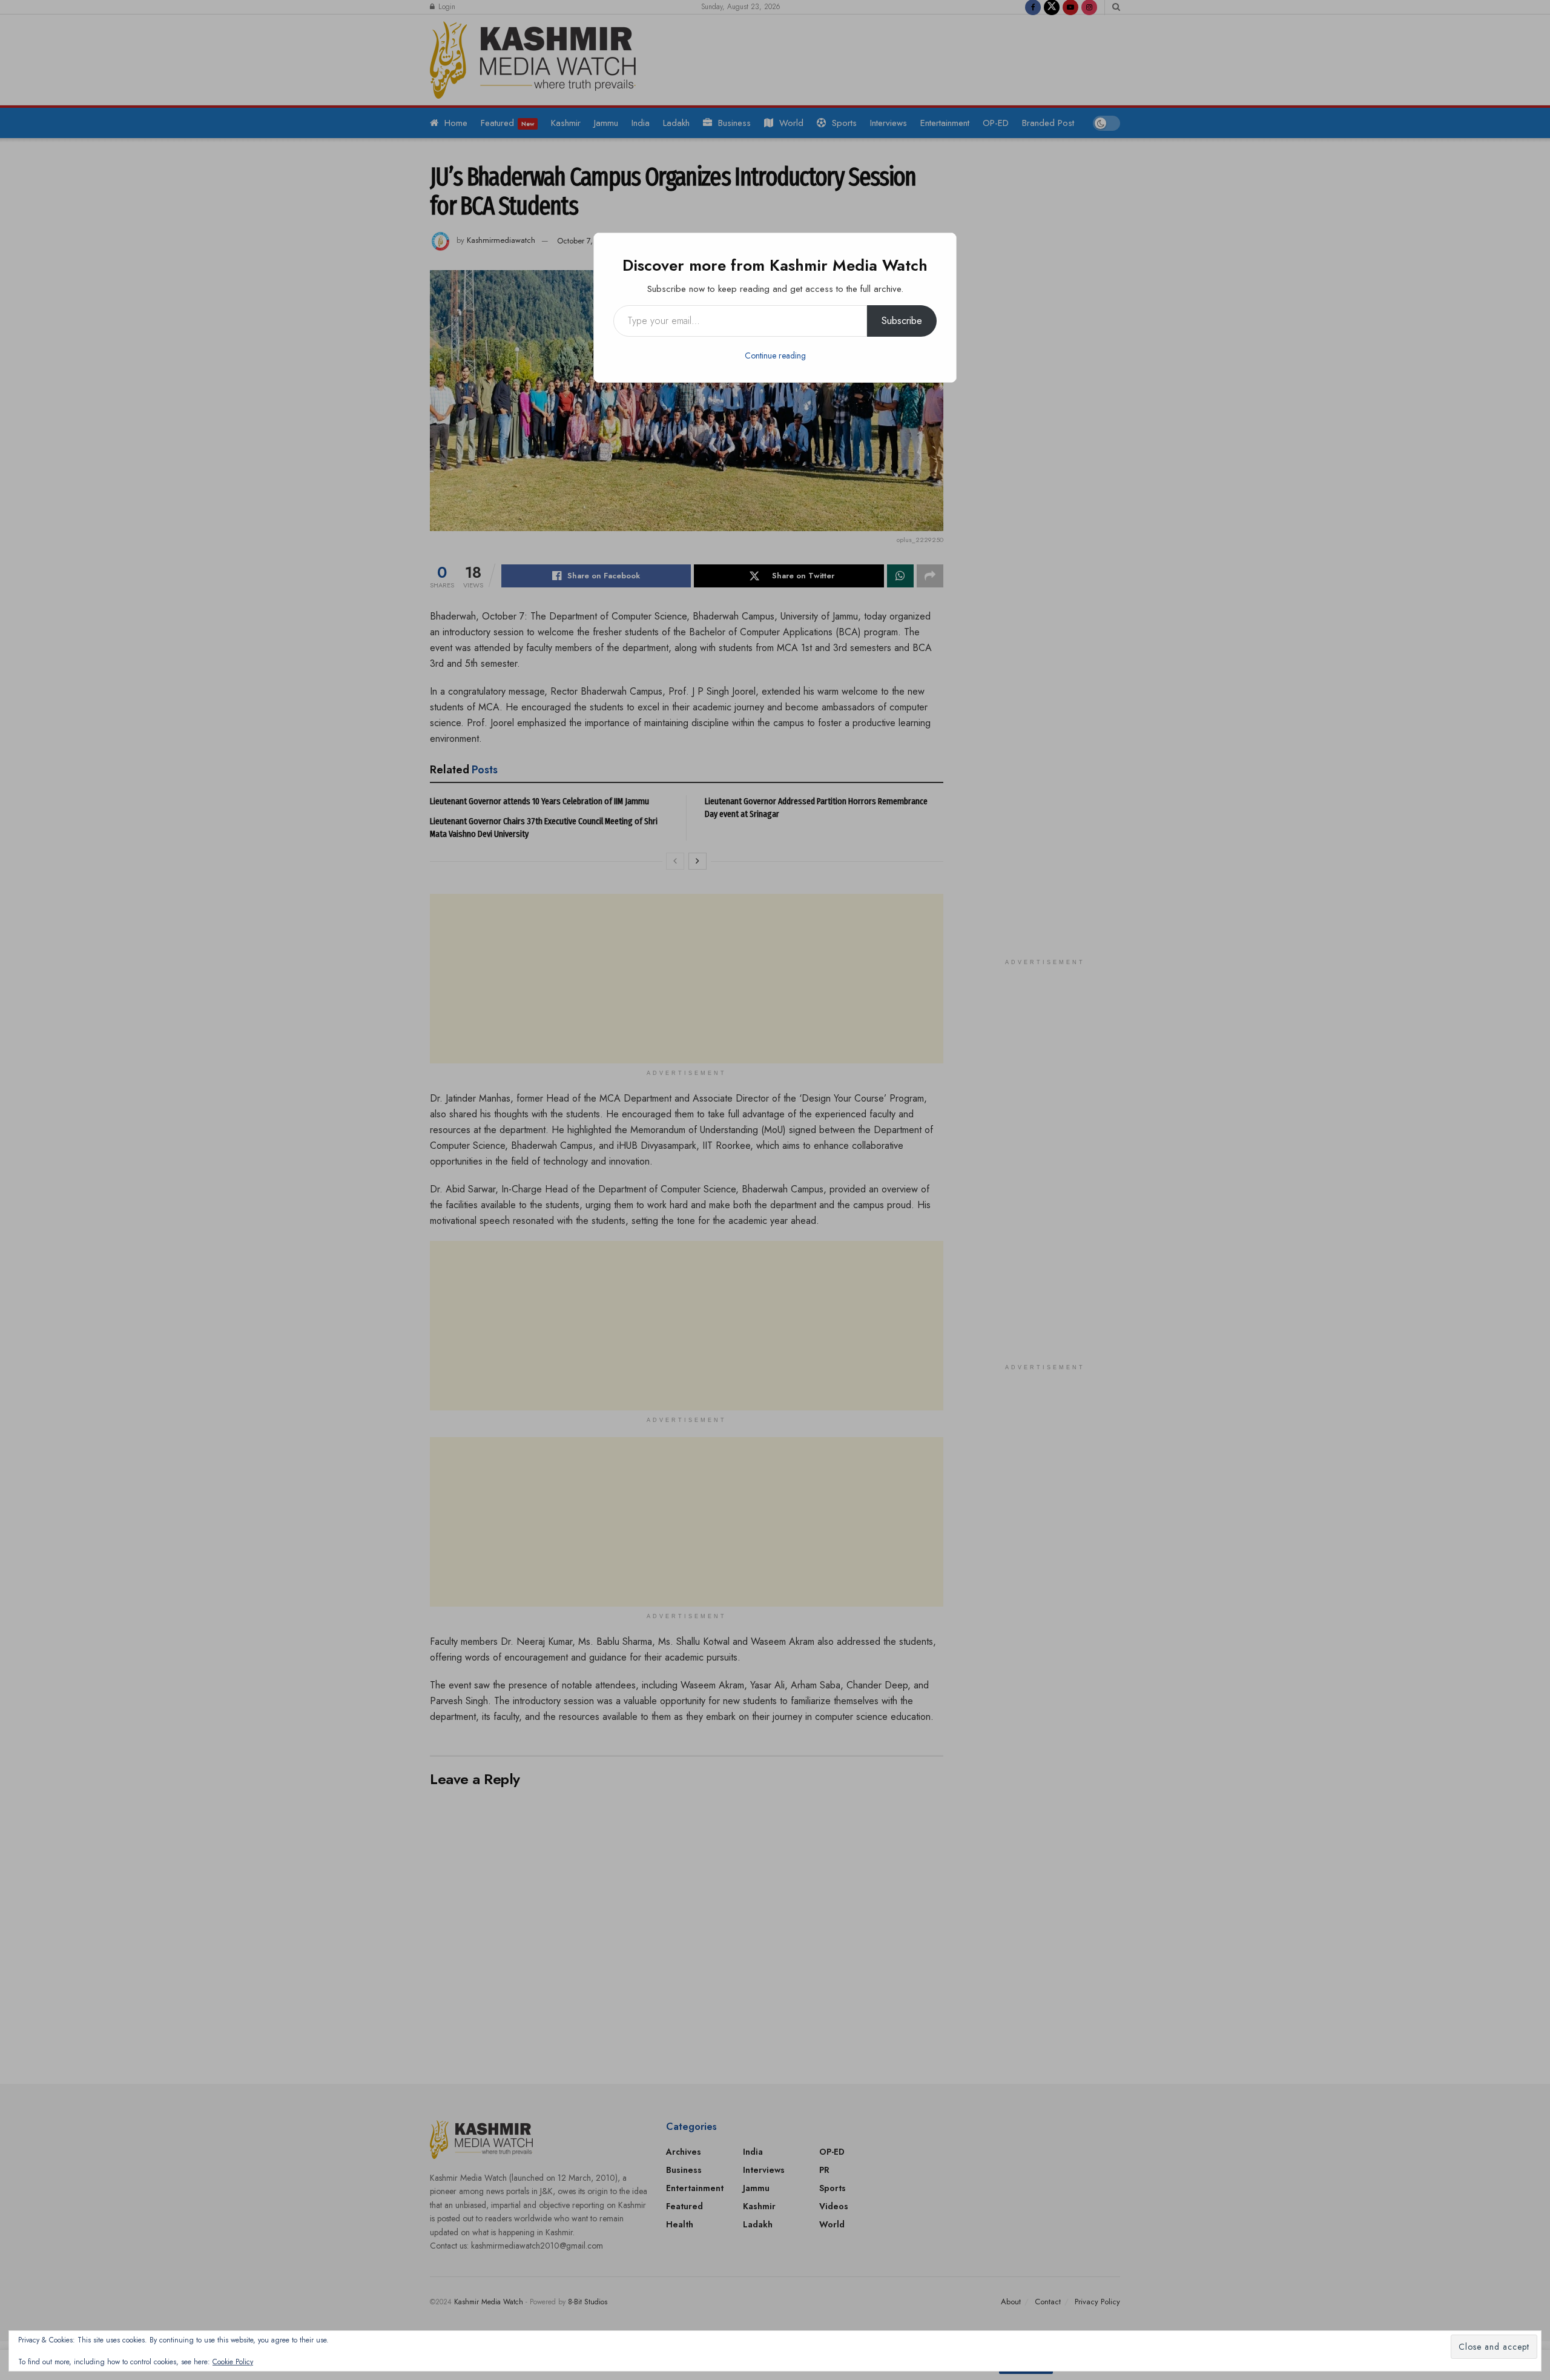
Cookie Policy (233, 2362)
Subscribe (902, 321)
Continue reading (775, 355)
